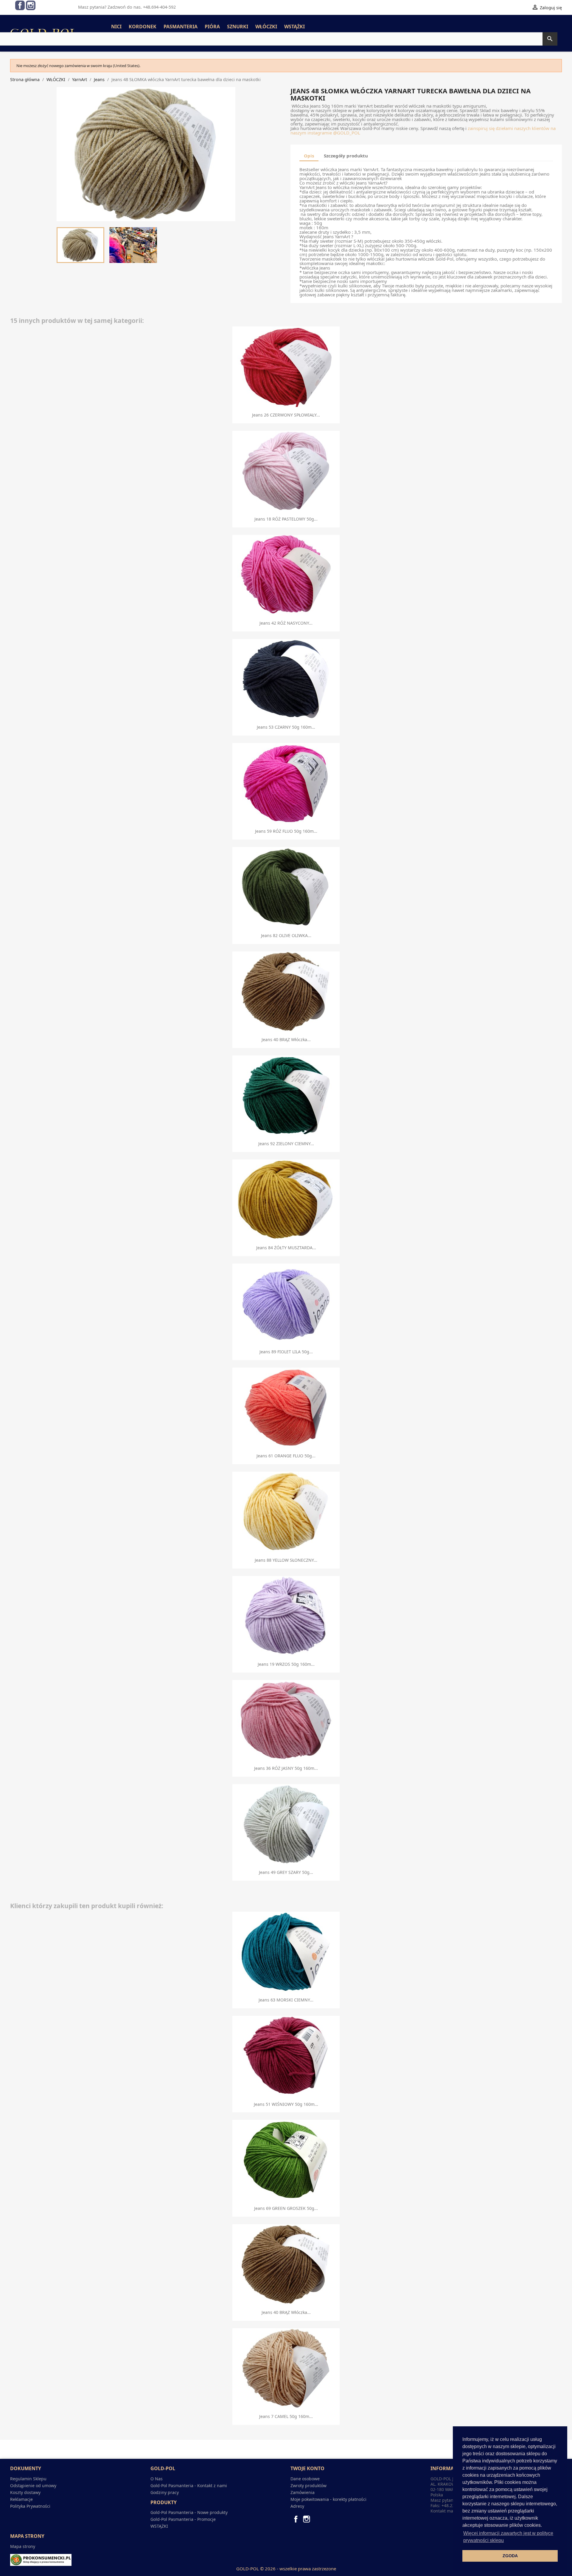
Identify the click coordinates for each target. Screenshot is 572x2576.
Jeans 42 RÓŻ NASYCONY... (286, 623)
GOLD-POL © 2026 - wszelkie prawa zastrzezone (286, 2569)
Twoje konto (307, 2468)
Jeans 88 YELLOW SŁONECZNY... (286, 1560)
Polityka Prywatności (30, 2506)
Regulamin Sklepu (28, 2479)
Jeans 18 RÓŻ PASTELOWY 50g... (286, 519)
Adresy (297, 2506)
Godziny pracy (165, 2492)
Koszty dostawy (25, 2492)
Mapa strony (23, 2546)
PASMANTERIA (181, 27)
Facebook (20, 5)
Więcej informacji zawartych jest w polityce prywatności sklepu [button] (508, 2537)
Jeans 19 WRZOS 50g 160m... (286, 1664)
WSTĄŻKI (294, 27)
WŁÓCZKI (266, 27)
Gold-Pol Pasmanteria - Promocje (183, 2519)
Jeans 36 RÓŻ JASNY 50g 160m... (286, 1768)
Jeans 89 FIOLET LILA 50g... (286, 1352)
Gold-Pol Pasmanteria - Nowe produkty (189, 2512)
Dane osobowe (305, 2479)
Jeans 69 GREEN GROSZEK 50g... (286, 2208)
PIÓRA (212, 27)
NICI (116, 27)
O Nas (157, 2479)
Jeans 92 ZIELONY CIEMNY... (286, 1144)
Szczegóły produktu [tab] (346, 156)
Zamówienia (303, 2492)
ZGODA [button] (510, 2556)
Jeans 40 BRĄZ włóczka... (286, 1039)
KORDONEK (143, 27)
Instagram (31, 5)
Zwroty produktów (308, 2486)
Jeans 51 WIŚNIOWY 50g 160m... (286, 2104)
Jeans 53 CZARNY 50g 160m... (286, 727)
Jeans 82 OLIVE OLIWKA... (286, 935)
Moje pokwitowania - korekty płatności (328, 2499)
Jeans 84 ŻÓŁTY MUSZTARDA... (286, 1248)
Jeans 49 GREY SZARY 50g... (286, 1872)
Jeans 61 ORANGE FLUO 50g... (286, 1456)
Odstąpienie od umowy (33, 2486)
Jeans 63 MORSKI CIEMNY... (286, 2000)
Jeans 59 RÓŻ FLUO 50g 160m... (286, 831)
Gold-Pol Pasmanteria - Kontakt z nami (189, 2486)
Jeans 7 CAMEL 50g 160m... (286, 2416)
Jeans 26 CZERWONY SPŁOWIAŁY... (286, 415)
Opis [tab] (309, 156)
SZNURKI (238, 27)
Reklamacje (21, 2499)
